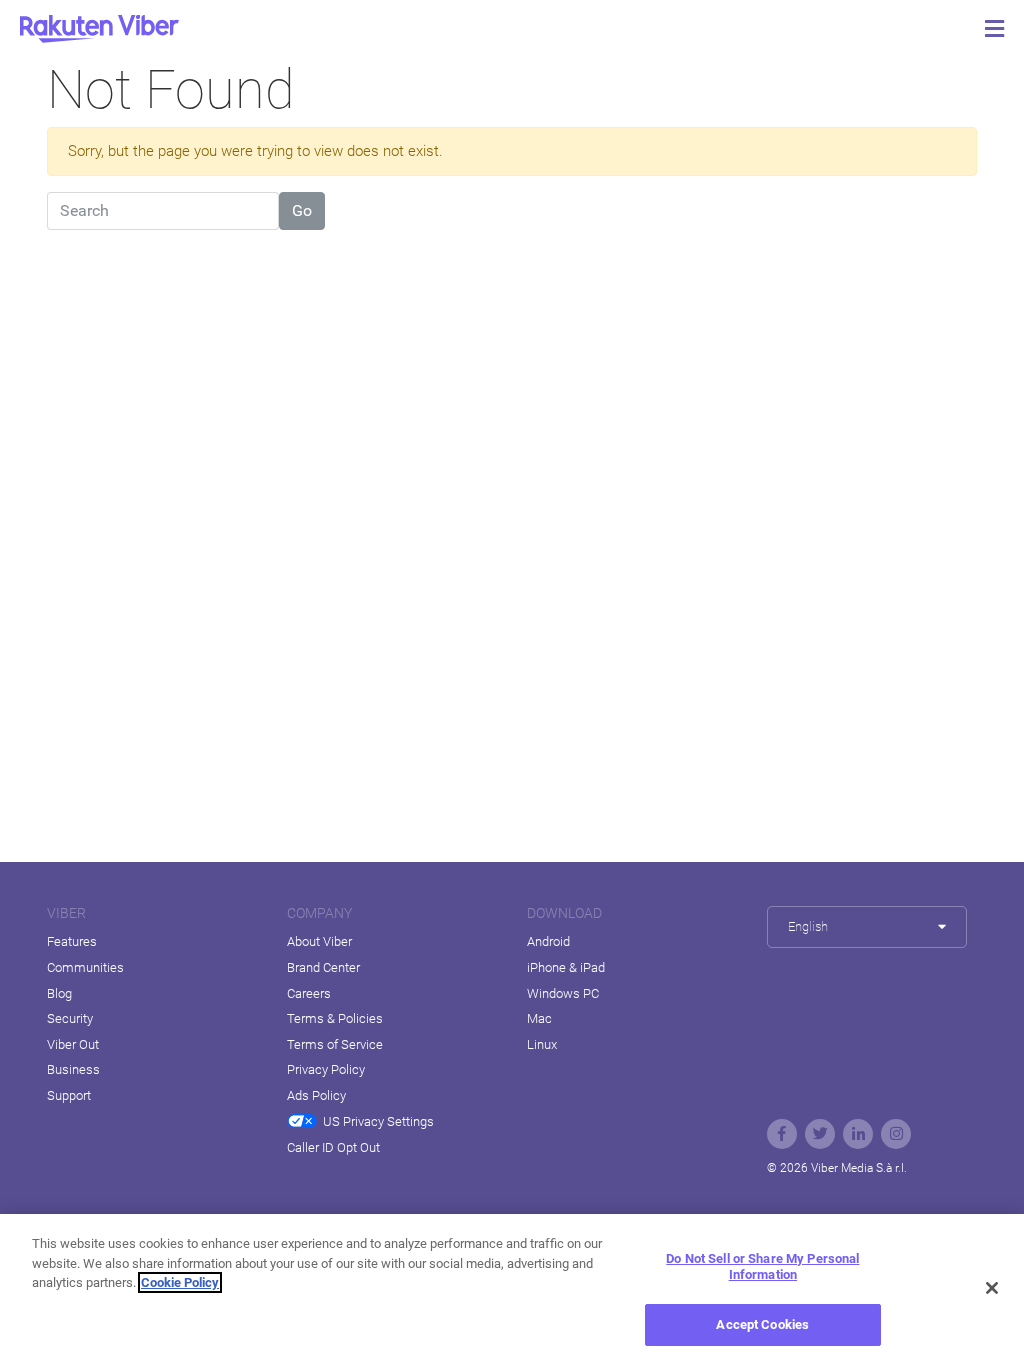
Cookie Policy (180, 1282)
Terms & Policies (335, 1018)
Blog (59, 993)
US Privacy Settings (378, 1121)
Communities (85, 967)
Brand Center (323, 967)
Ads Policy (316, 1095)
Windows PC (563, 993)
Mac (539, 1018)
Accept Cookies (762, 1324)
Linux (542, 1044)
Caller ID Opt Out (333, 1147)
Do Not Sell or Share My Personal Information (762, 1266)
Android (548, 941)
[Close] (992, 1288)
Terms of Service (335, 1044)
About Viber (319, 941)
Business (73, 1069)
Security (70, 1018)
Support (69, 1095)
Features (72, 941)
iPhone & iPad (566, 967)
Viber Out (73, 1044)
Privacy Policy (326, 1069)
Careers (309, 993)
